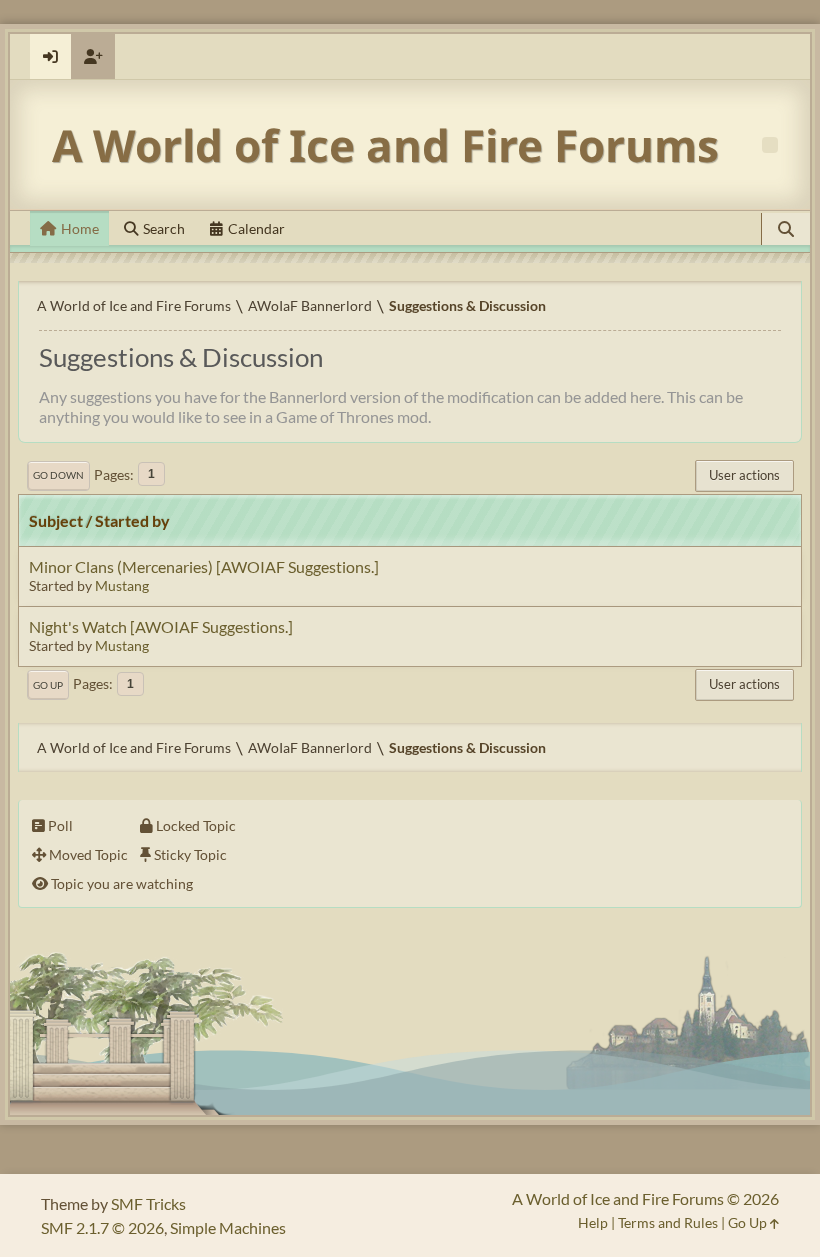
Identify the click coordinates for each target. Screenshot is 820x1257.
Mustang (122, 585)
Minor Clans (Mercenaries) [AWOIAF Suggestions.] (204, 566)
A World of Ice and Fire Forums (385, 145)
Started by (132, 520)
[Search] (786, 229)
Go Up (48, 685)
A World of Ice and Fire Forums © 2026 (645, 1198)
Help (593, 1222)
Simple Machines (228, 1227)
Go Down (58, 475)
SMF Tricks (148, 1203)
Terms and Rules (668, 1222)
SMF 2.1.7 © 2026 (102, 1227)
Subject (56, 520)
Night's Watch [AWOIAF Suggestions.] (161, 626)
